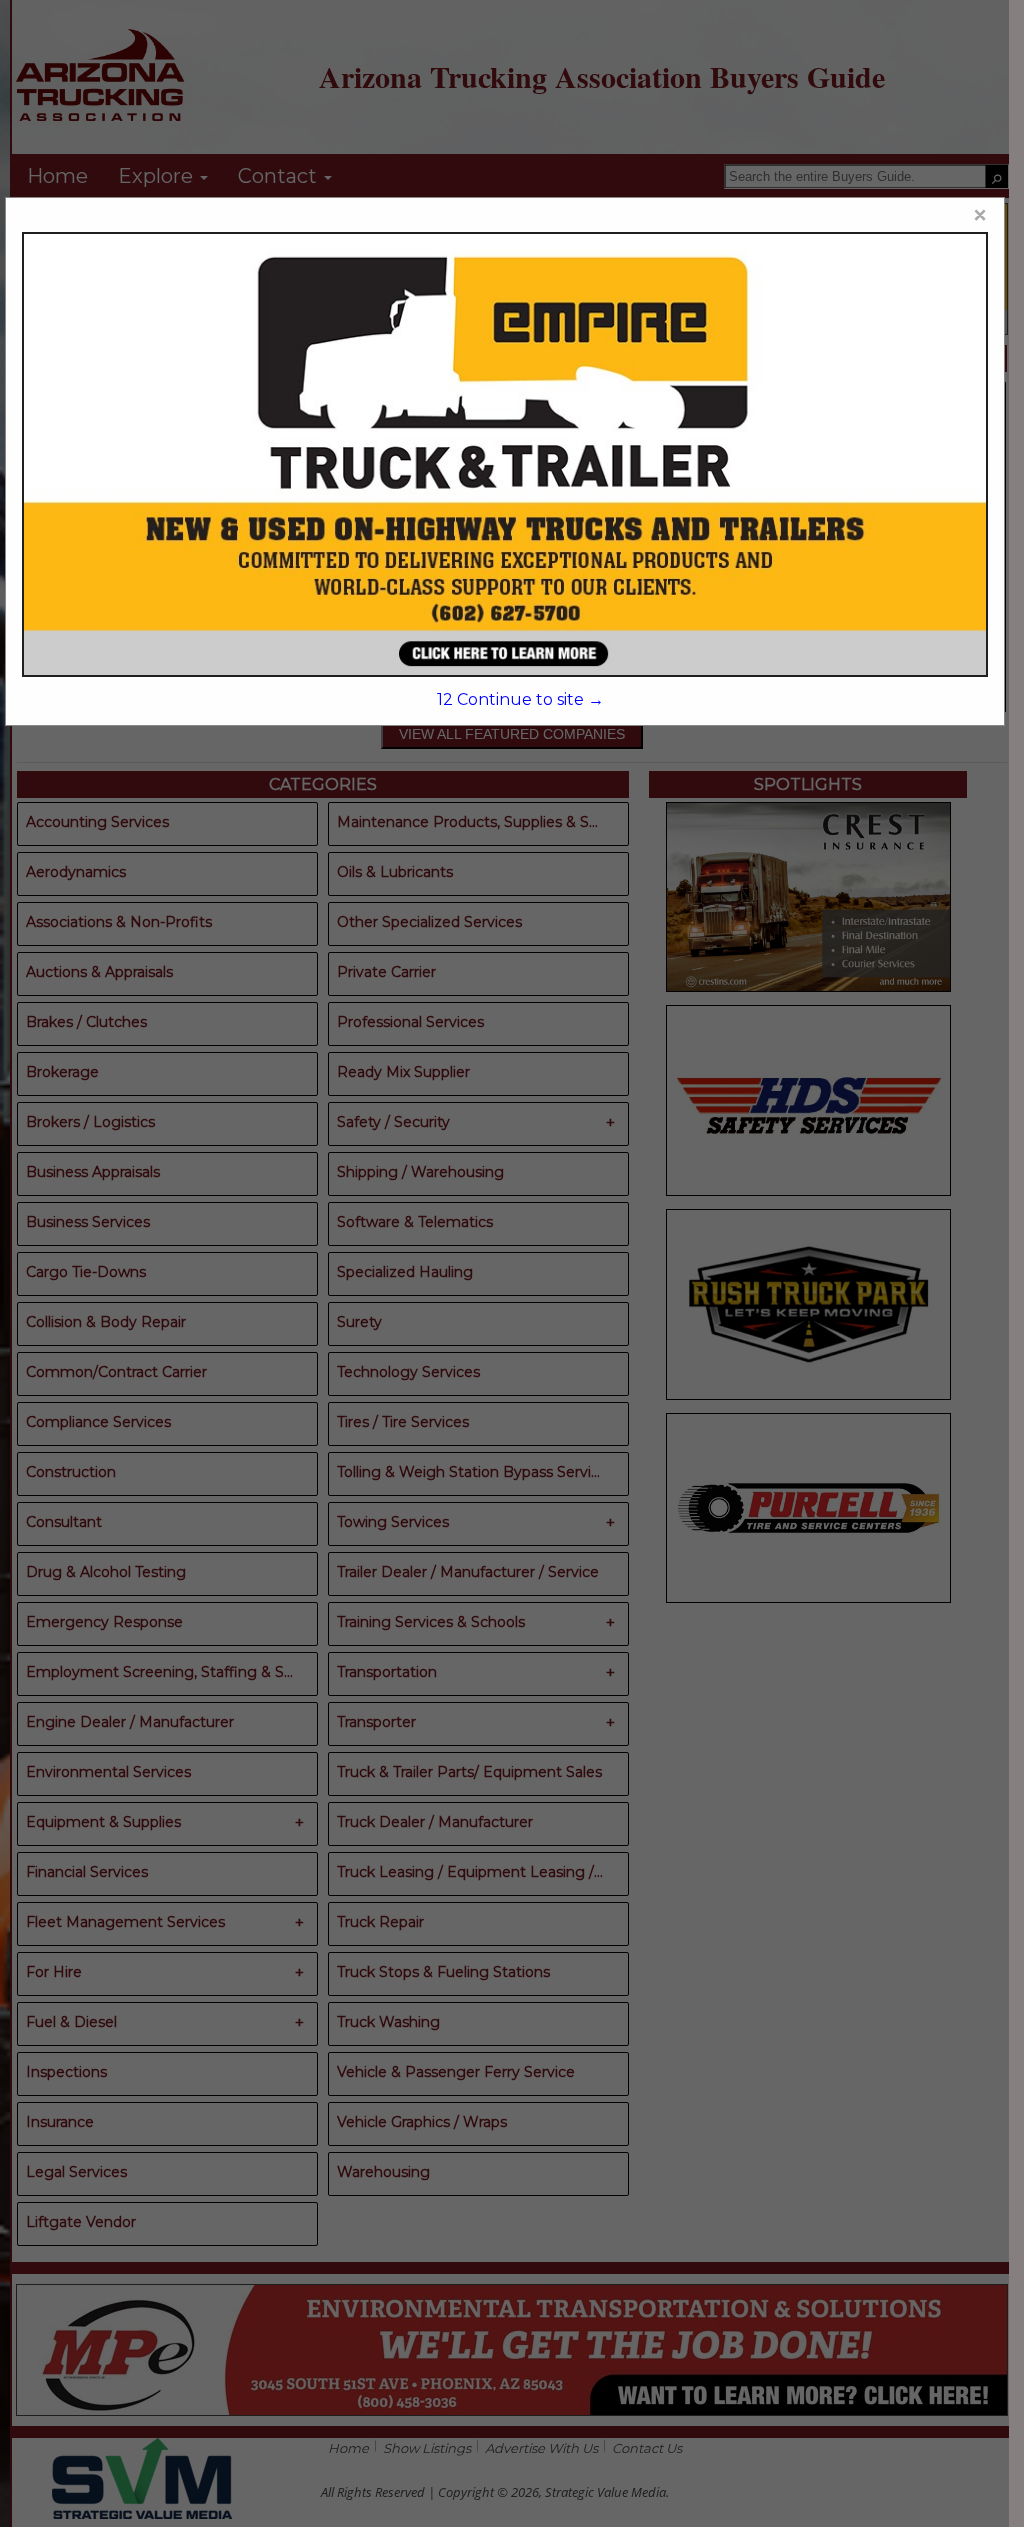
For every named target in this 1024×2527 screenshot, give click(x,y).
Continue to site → (520, 699)
